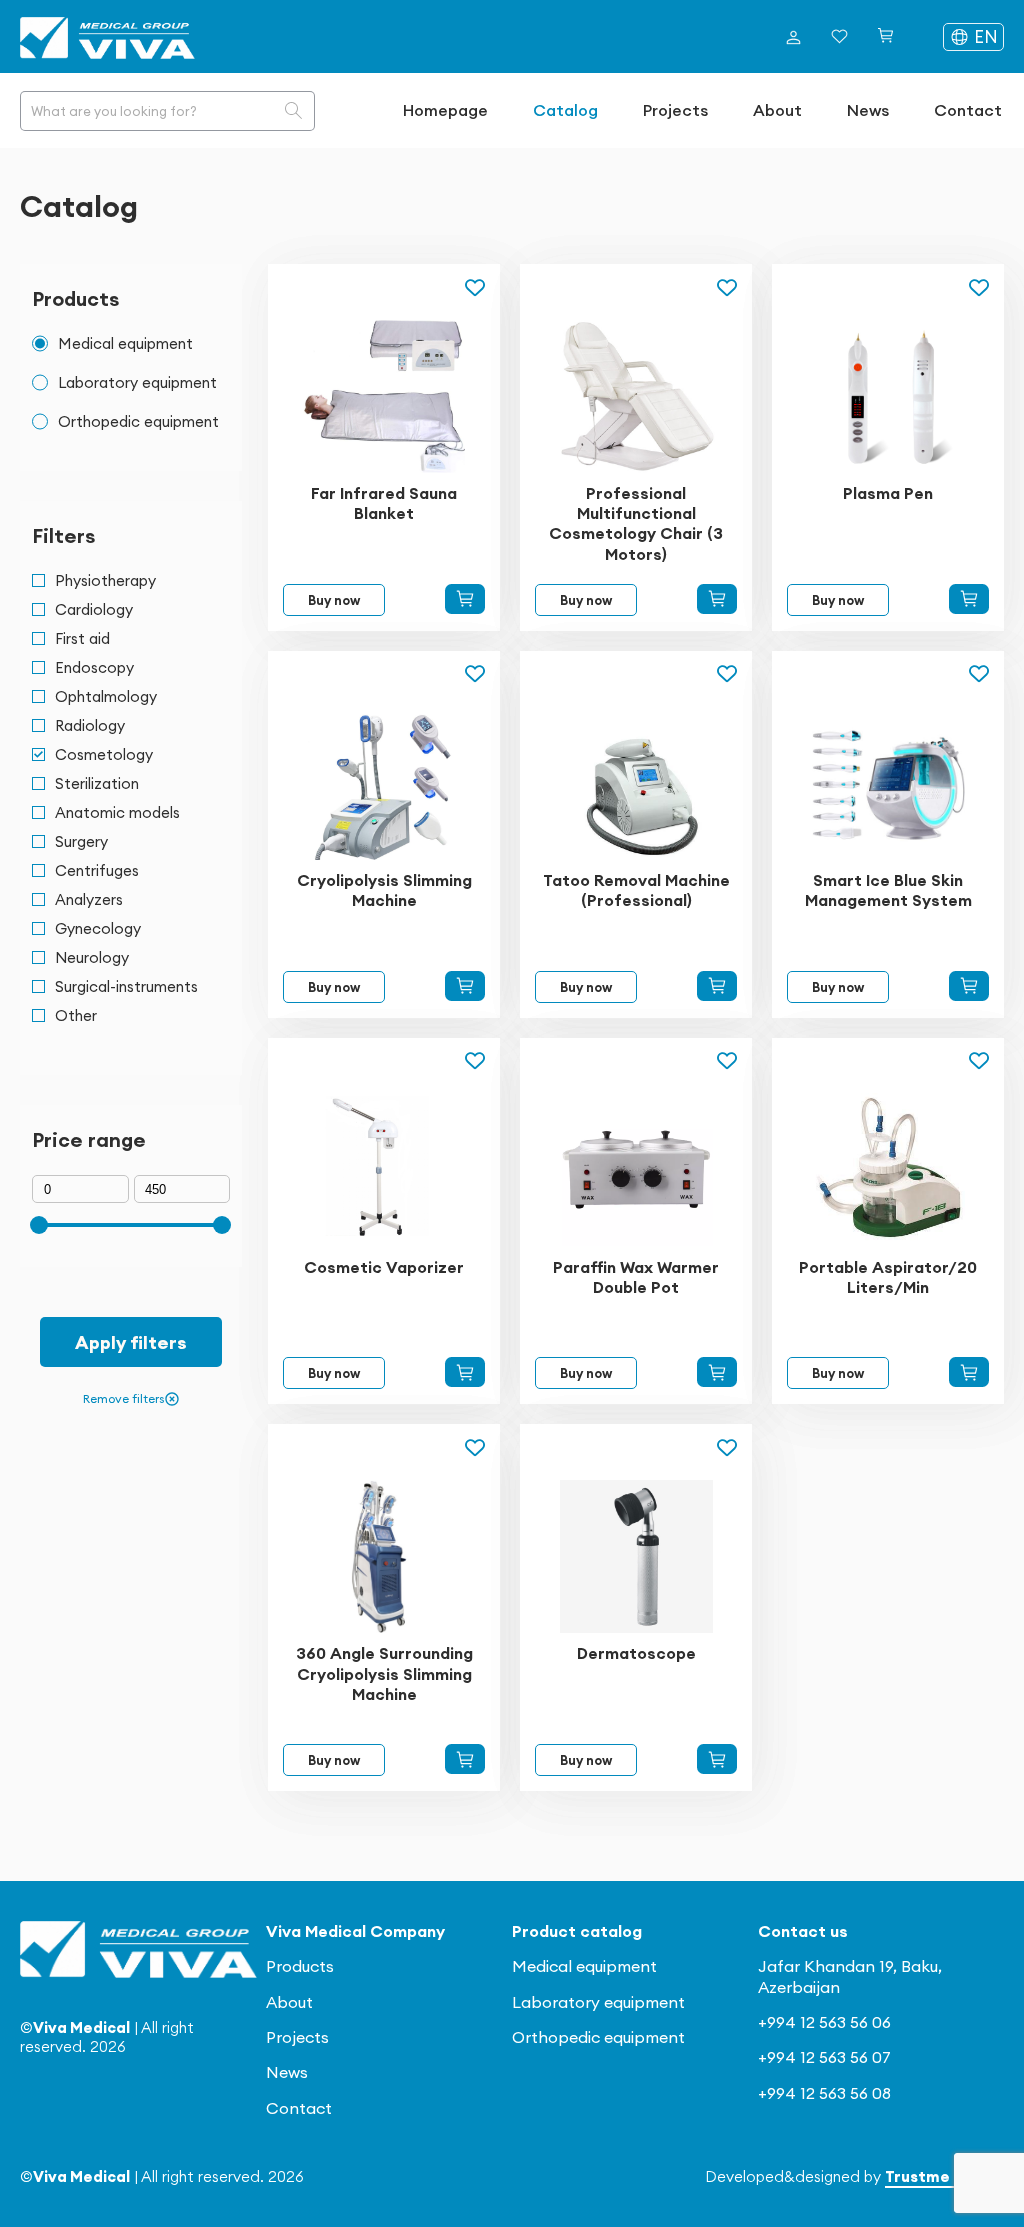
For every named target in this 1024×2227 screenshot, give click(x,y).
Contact (968, 110)
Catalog (565, 110)
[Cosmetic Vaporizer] (465, 1372)
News (868, 110)
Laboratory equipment (598, 2002)
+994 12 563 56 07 (824, 2057)
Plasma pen (888, 493)
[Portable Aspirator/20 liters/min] (969, 1372)
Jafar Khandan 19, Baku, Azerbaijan (850, 1976)
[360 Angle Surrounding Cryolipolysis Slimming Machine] (465, 1759)
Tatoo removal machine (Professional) (636, 890)
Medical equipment (584, 1966)
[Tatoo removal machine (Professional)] (717, 986)
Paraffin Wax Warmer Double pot (636, 1277)
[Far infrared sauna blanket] (465, 599)
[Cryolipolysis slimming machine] (465, 986)
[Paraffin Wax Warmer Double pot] (717, 1372)
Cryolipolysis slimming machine (384, 890)
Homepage (445, 110)
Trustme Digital (944, 2176)
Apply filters (131, 1342)
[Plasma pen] (969, 599)
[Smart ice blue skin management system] (969, 986)
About (777, 110)
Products (300, 1966)
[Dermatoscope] (717, 1759)
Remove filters (123, 1398)
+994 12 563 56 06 (824, 2022)
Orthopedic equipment (598, 2037)
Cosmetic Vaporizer (384, 1267)
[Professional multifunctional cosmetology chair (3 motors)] (717, 599)
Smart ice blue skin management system (888, 890)
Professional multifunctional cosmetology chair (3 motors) (636, 523)
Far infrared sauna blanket (384, 503)
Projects (675, 110)
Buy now (334, 600)
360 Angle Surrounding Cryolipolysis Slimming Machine (384, 1673)
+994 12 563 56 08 (824, 2093)
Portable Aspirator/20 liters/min (888, 1277)
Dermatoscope (636, 1653)
